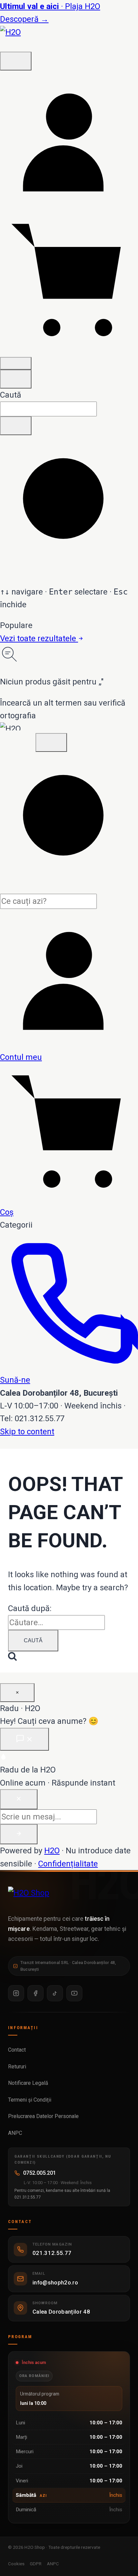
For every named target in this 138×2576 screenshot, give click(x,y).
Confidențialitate (68, 1864)
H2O (52, 1851)
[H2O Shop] (69, 1897)
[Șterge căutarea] (16, 426)
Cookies (16, 2564)
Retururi (18, 2067)
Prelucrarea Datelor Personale (44, 2116)
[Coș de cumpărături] (69, 348)
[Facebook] (36, 1993)
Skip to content (27, 1432)
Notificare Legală (29, 2083)
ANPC (16, 2133)
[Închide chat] (19, 1799)
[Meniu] (16, 363)
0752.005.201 (40, 2173)
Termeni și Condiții (30, 2100)
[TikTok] (55, 1993)
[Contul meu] (69, 206)
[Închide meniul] (51, 742)
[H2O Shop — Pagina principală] (20, 45)
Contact (18, 2050)
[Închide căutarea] (16, 379)
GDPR (36, 2564)
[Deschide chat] (24, 1739)
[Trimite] (19, 1834)
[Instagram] (16, 1993)
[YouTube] (74, 1993)
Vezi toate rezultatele (39, 638)
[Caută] (16, 61)
